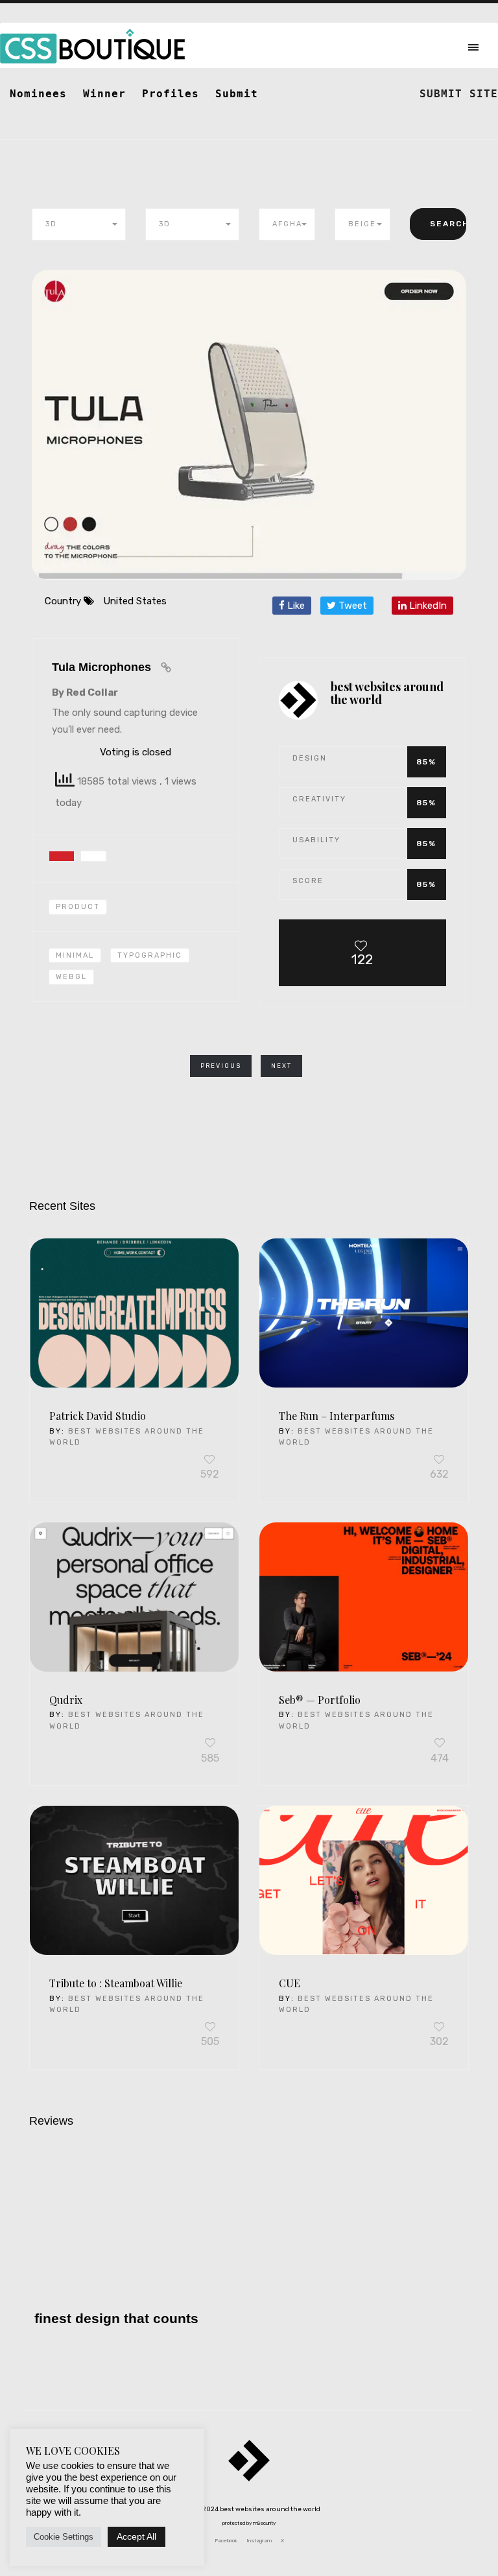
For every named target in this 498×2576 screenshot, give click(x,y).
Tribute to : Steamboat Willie (116, 1983)
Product (78, 907)
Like (295, 606)
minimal (75, 955)
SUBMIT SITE (459, 94)
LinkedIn (427, 606)
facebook (226, 2541)
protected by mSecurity (249, 2523)
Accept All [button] (136, 2536)
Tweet (351, 606)
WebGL (71, 977)
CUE (290, 1983)
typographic (150, 955)
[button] (79, 224)
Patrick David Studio (98, 1416)
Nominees (38, 94)
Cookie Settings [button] (64, 2537)
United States (135, 601)
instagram (259, 2541)
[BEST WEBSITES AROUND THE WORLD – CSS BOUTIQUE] (249, 2470)
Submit (237, 94)
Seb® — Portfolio (320, 1700)
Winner (104, 94)
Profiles (171, 94)
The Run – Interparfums (337, 1416)
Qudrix (66, 1700)
